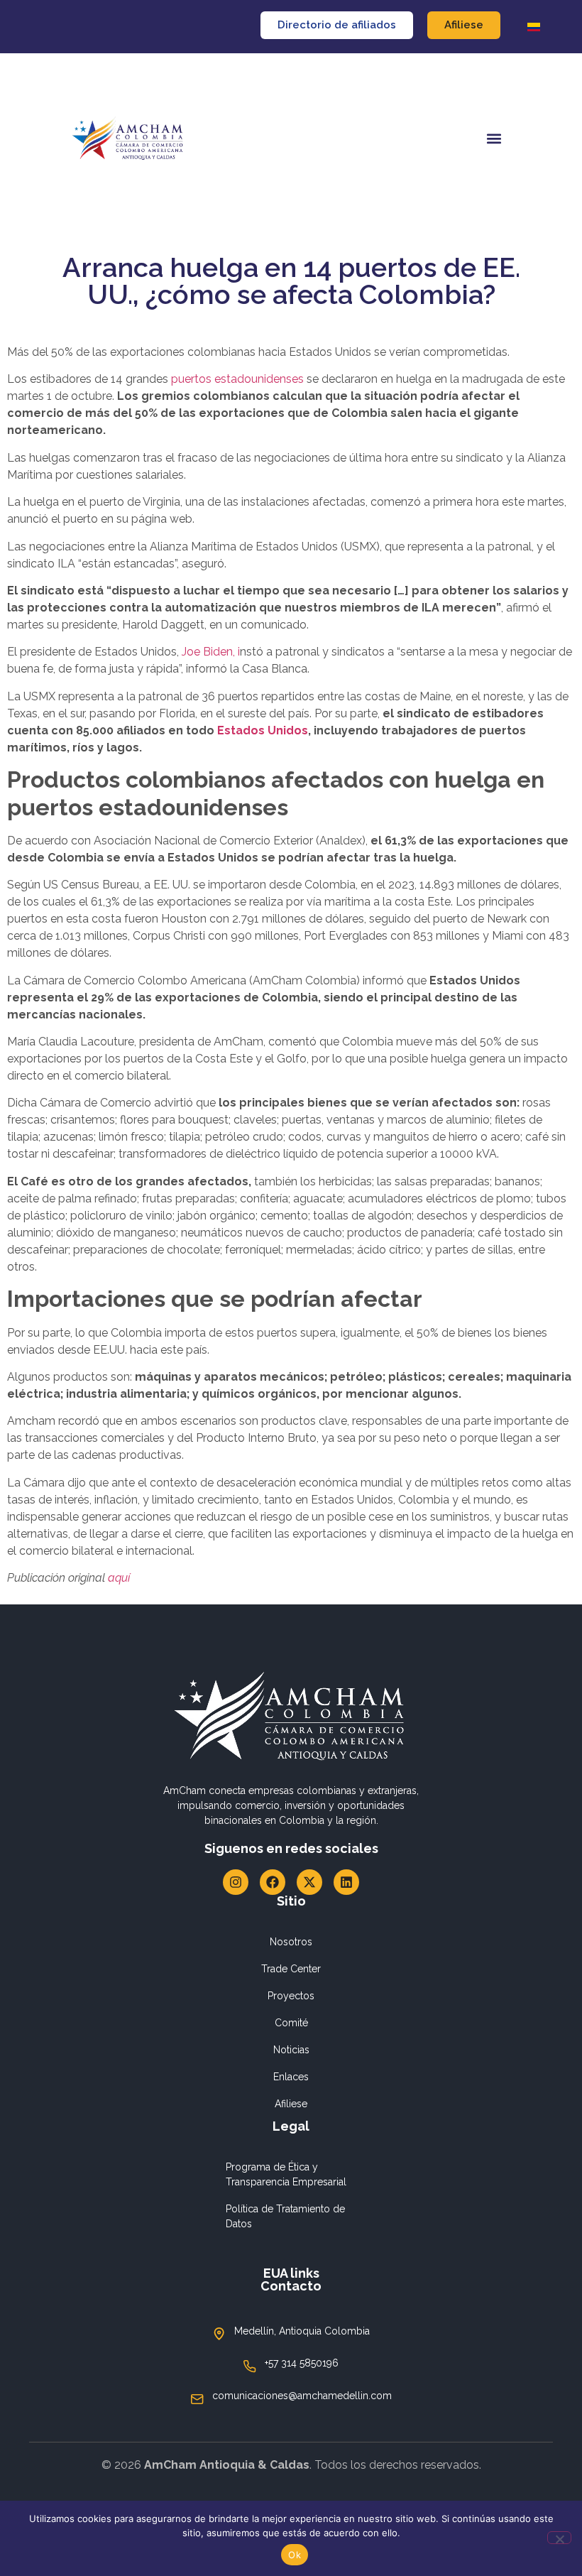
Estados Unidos (263, 730)
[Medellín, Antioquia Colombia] (219, 2334)
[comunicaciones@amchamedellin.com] (197, 2399)
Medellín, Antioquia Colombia (302, 2331)
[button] (494, 139)
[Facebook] (273, 1882)
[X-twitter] (309, 1882)
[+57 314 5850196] (250, 2366)
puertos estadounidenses (237, 379)
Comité (291, 2023)
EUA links (291, 2273)
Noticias (291, 2050)
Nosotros (291, 1942)
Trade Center (291, 1969)
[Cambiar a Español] (534, 27)
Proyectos (291, 1996)
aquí (119, 1578)
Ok (295, 2555)
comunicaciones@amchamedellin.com (302, 2396)
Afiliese (291, 2104)
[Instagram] (236, 1882)
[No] (559, 2538)
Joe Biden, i (209, 652)
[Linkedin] (346, 1882)
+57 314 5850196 (302, 2363)
